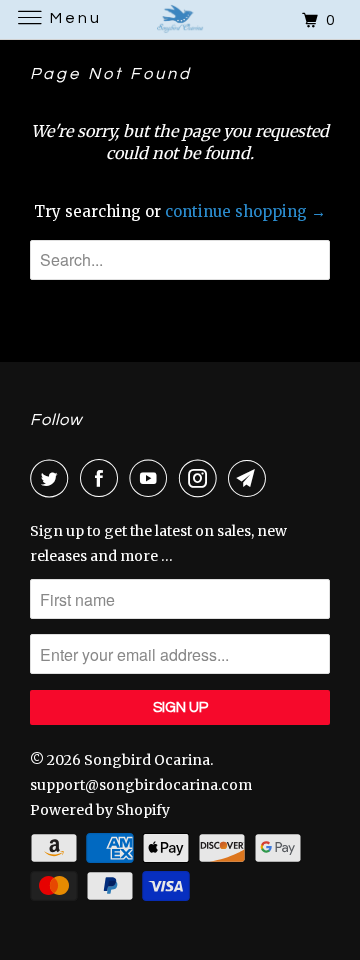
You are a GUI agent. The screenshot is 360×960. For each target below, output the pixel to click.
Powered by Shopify (100, 810)
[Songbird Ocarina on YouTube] (152, 478)
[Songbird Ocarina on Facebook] (103, 478)
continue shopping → (245, 211)
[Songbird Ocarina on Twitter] (53, 478)
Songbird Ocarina (147, 760)
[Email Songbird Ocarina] (251, 478)
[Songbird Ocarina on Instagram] (202, 478)
